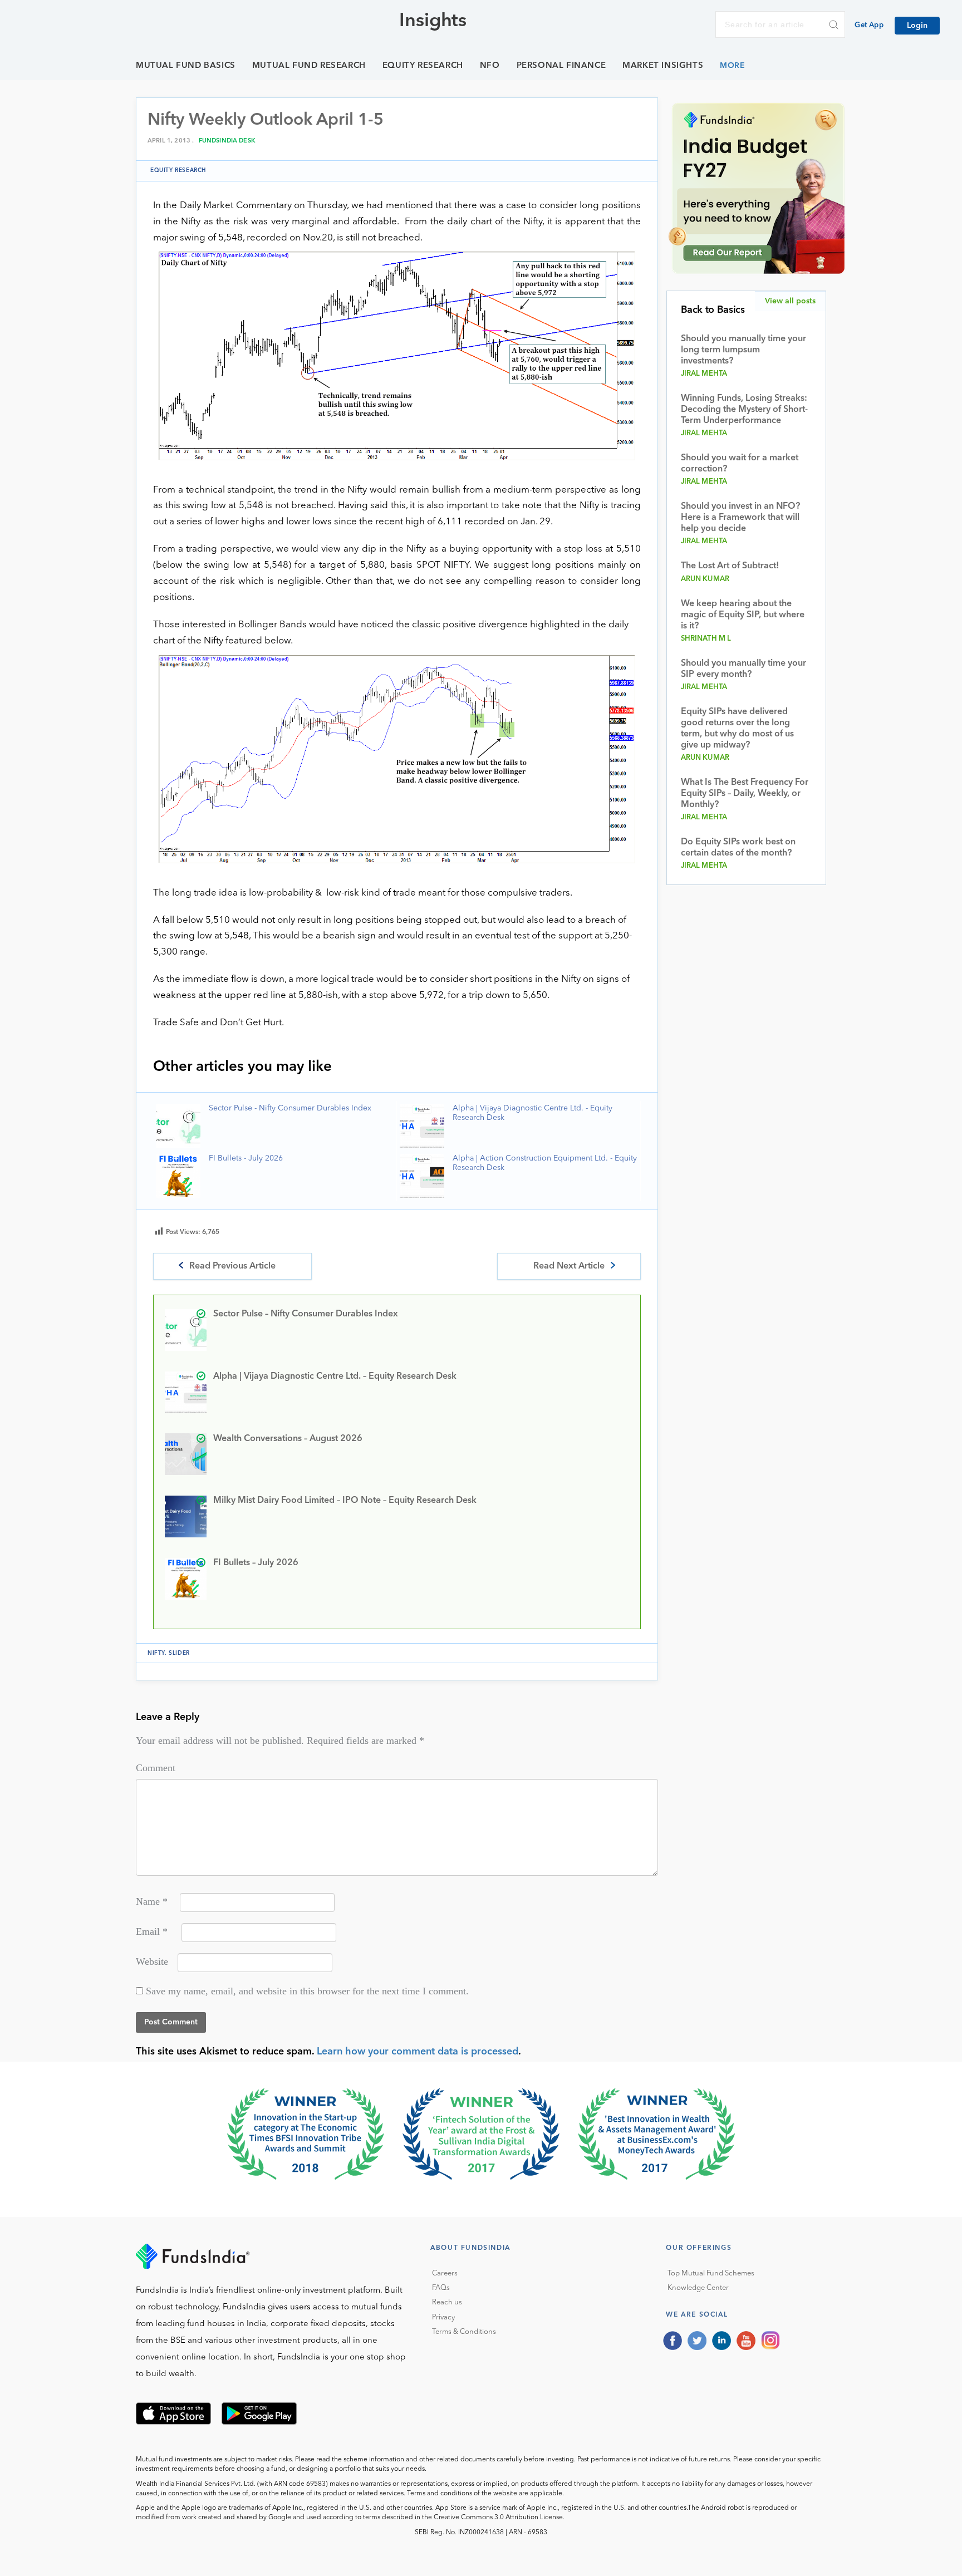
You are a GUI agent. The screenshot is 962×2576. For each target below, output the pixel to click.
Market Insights (663, 66)
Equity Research (423, 66)
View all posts (790, 301)
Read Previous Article (232, 1266)
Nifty (156, 1653)
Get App (869, 25)
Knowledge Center (698, 2288)
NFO (490, 66)
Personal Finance (561, 66)
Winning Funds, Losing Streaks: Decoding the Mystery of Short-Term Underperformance (744, 410)
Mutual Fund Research (309, 66)
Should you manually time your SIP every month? (743, 669)
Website (152, 1962)
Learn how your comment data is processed (418, 2052)
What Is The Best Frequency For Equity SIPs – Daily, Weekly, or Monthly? (745, 794)
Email (152, 1931)
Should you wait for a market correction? (740, 464)
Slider (179, 1653)
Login (917, 26)
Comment (156, 1768)
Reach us (447, 2302)
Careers (445, 2273)
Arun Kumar (705, 579)
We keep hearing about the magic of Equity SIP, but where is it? (743, 615)
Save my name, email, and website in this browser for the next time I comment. (307, 1991)
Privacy (443, 2317)
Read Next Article (569, 1266)
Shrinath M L (706, 639)
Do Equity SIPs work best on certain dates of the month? (738, 848)
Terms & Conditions (464, 2332)
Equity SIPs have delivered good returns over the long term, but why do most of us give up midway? (737, 729)
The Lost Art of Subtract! (730, 566)
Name (152, 1901)
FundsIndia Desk (227, 141)
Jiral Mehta (704, 374)
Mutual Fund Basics (186, 66)
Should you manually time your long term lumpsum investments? (743, 350)
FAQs (441, 2288)
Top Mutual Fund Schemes (711, 2273)
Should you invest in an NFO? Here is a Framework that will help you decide (740, 518)
